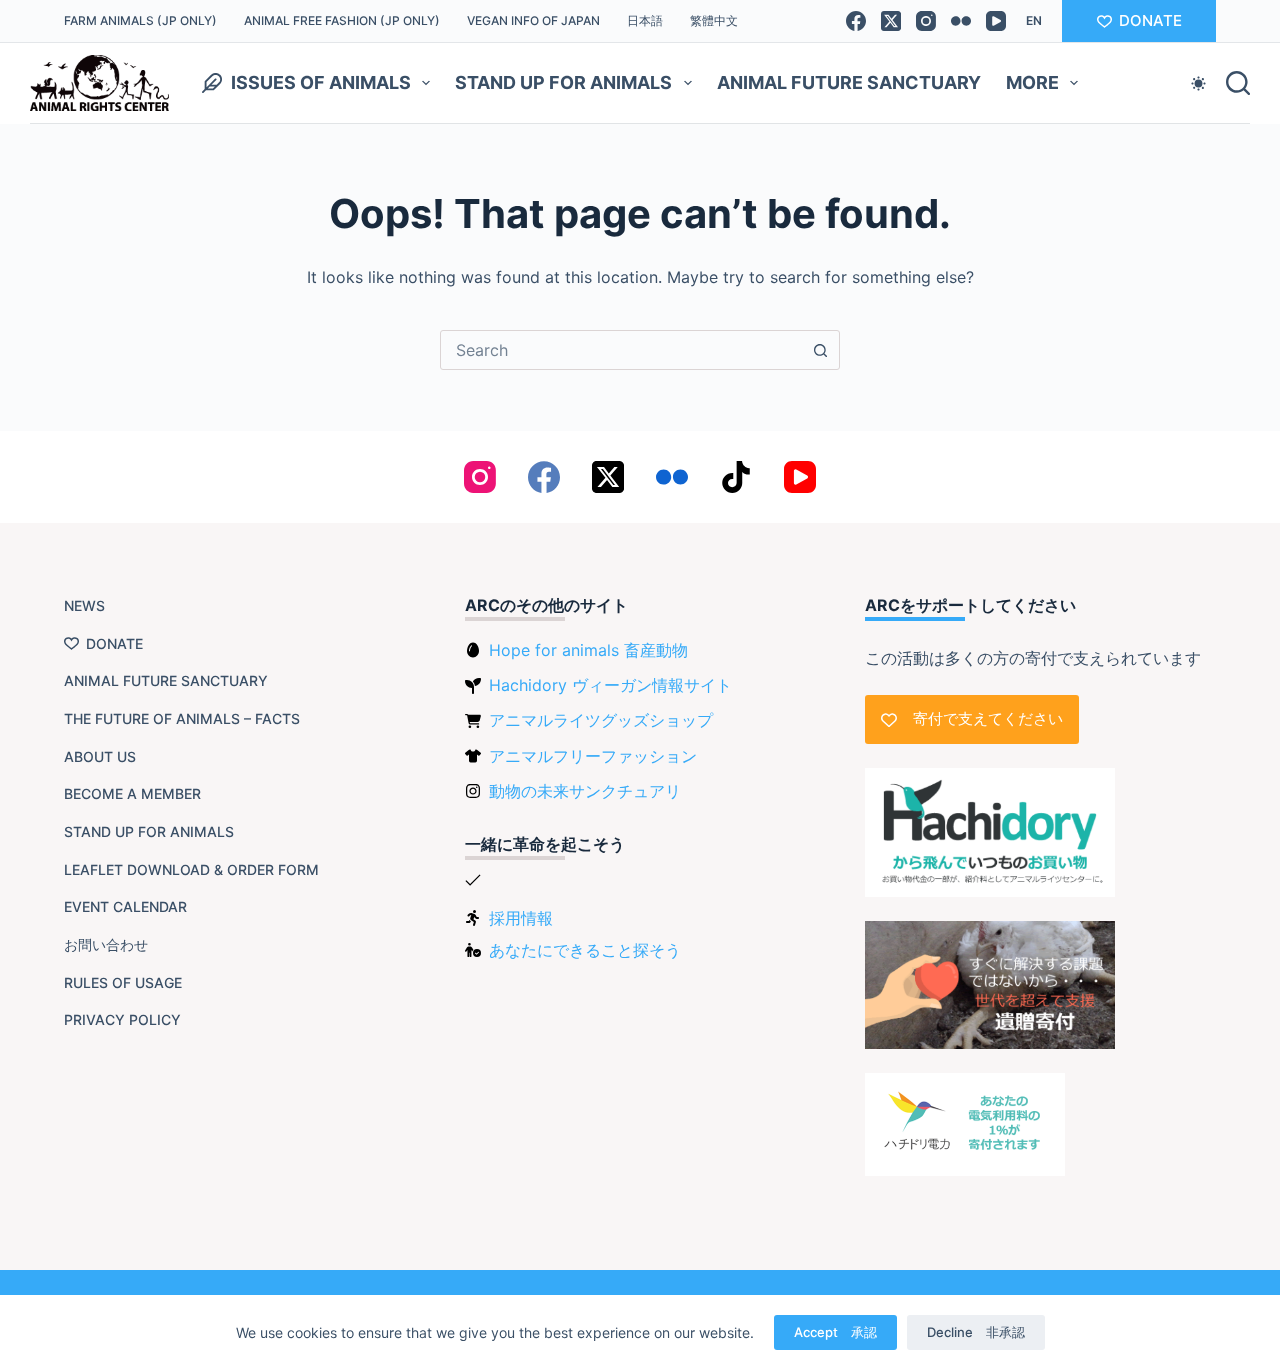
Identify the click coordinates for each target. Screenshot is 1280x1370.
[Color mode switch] (1198, 83)
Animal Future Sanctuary (849, 82)
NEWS (84, 605)
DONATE (1150, 20)
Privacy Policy (122, 1019)
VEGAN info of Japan (533, 20)
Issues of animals (321, 82)
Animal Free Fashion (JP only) (342, 20)
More (1032, 82)
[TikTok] (736, 477)
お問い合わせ (106, 944)
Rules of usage (123, 982)
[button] (1034, 21)
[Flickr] (961, 21)
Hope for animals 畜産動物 (588, 650)
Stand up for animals (563, 82)
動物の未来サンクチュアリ (585, 791)
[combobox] (621, 350)
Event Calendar (125, 906)
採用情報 (521, 918)
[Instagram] (926, 21)
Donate (114, 643)
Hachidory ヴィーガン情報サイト (610, 685)
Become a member (132, 793)
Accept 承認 (835, 1332)
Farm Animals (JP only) (140, 20)
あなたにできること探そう (585, 950)
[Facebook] (856, 21)
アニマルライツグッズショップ (601, 720)
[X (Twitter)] (891, 21)
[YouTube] (996, 21)
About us (100, 756)
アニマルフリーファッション (593, 756)
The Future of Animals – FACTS (182, 718)
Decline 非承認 (976, 1332)
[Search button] (820, 350)
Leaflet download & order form (191, 869)
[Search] (1238, 83)
